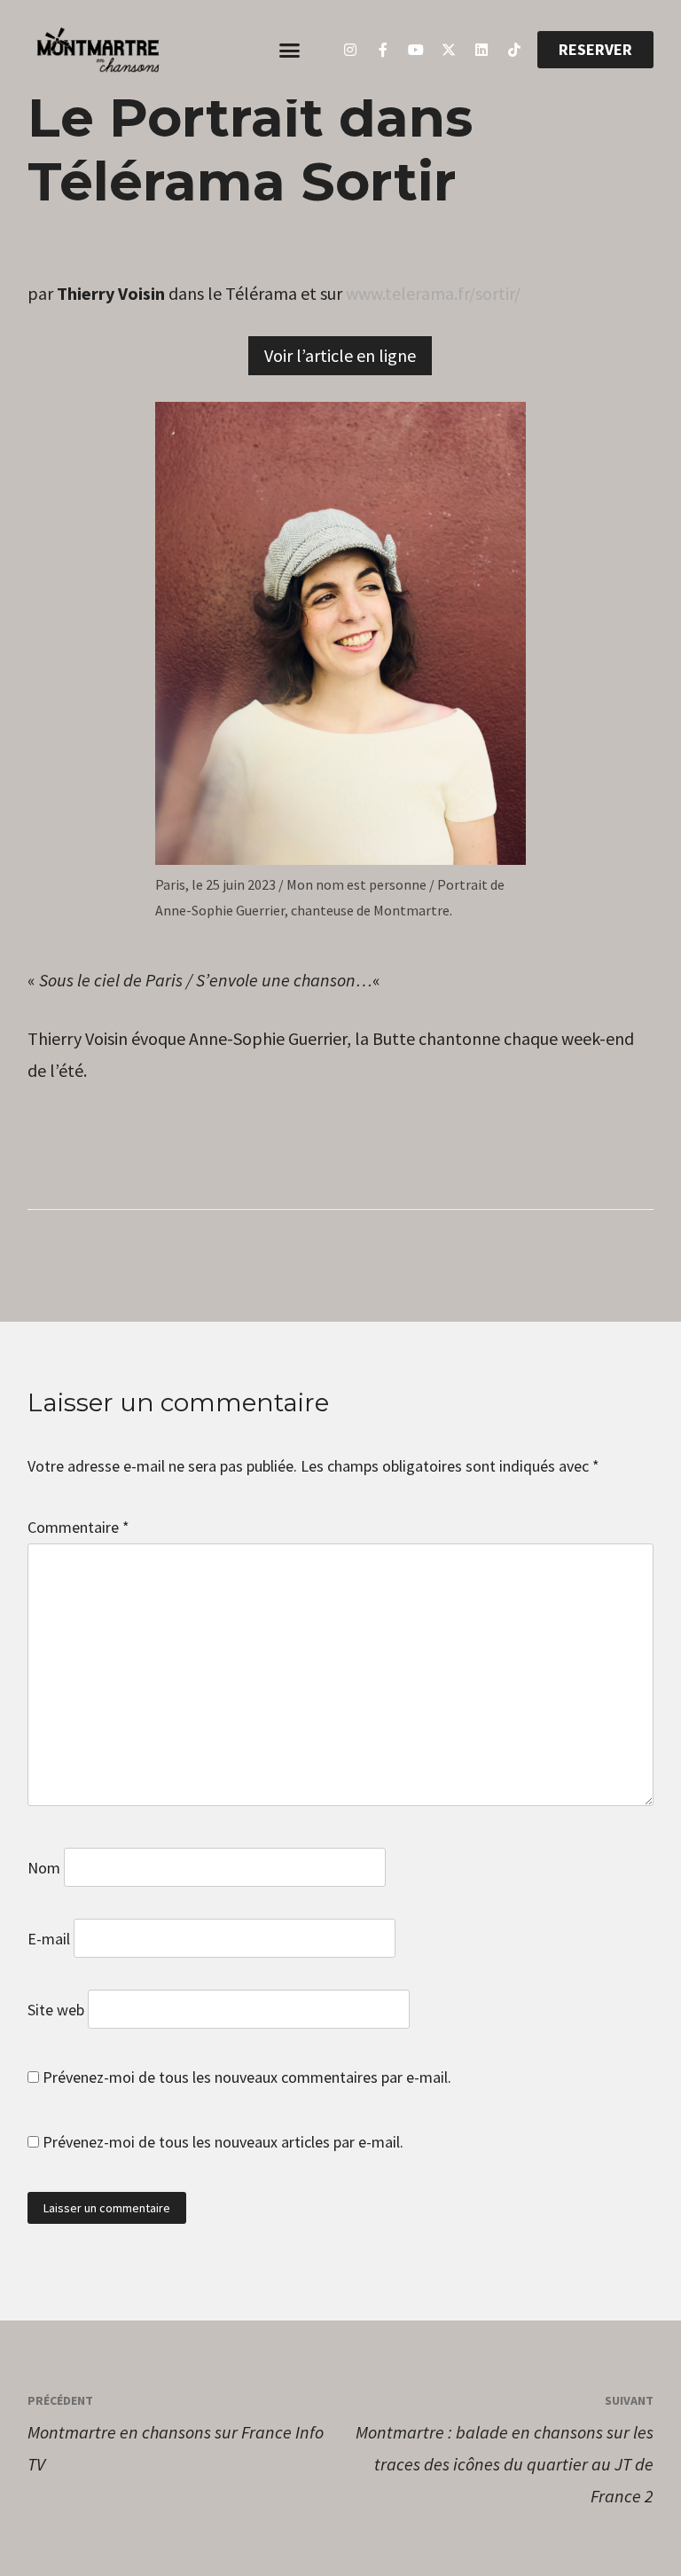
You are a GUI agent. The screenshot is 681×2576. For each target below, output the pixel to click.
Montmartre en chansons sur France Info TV (176, 2434)
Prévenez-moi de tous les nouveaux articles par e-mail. (223, 2142)
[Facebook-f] (383, 50)
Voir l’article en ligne (340, 355)
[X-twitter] (449, 50)
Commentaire (78, 1527)
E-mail (49, 1939)
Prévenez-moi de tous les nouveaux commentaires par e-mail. (247, 2077)
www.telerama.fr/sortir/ (433, 293)
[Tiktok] (514, 50)
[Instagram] (350, 50)
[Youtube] (416, 50)
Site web (56, 2010)
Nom (44, 1868)
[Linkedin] (481, 50)
